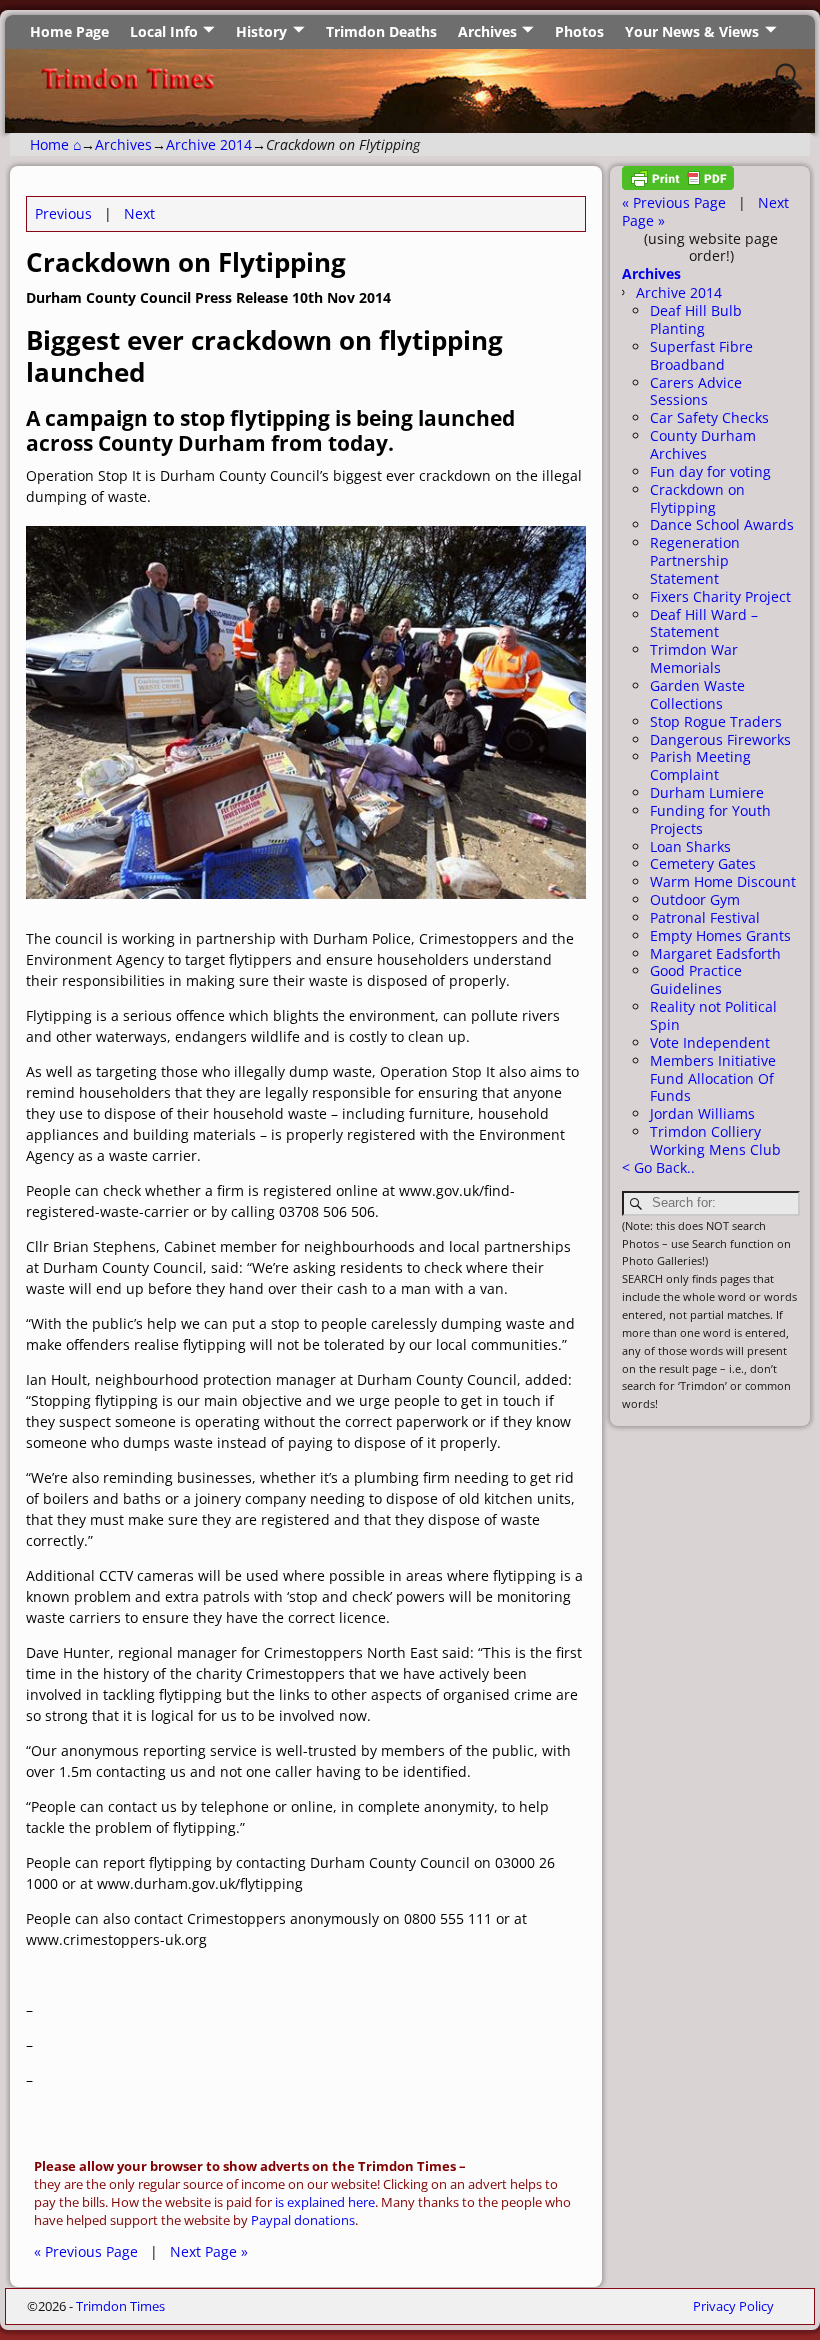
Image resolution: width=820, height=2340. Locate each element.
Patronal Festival (705, 917)
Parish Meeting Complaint (700, 765)
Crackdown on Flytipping (697, 498)
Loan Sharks (690, 846)
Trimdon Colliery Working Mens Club (715, 1140)
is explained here (325, 2202)
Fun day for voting (710, 471)
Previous (63, 213)
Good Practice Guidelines (696, 979)
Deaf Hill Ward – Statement (704, 623)
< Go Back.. (658, 1167)
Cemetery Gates (703, 863)
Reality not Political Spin (713, 1015)
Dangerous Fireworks (720, 739)
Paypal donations (303, 2220)
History (261, 31)
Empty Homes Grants (720, 935)
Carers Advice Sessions (696, 391)
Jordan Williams (702, 1113)
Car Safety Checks (709, 417)
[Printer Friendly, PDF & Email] (678, 184)
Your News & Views (692, 31)
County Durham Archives (703, 444)
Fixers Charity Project (720, 596)
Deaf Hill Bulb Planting (696, 319)
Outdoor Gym (695, 899)
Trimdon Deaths (381, 31)
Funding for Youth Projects (710, 819)
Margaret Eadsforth (715, 953)
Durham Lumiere (707, 792)
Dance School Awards (722, 524)
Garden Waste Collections (697, 694)
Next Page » (209, 2251)
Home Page (69, 31)
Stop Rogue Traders (716, 721)
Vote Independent (710, 1042)
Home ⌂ (55, 144)
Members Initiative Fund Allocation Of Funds (713, 1078)
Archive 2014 (209, 144)
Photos (579, 31)
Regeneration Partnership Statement (695, 560)
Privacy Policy (733, 2306)
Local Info (164, 31)
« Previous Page (86, 2251)
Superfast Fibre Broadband (701, 355)
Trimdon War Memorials (694, 658)
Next (139, 213)
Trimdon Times (120, 2306)
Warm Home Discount (723, 881)
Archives (487, 31)
